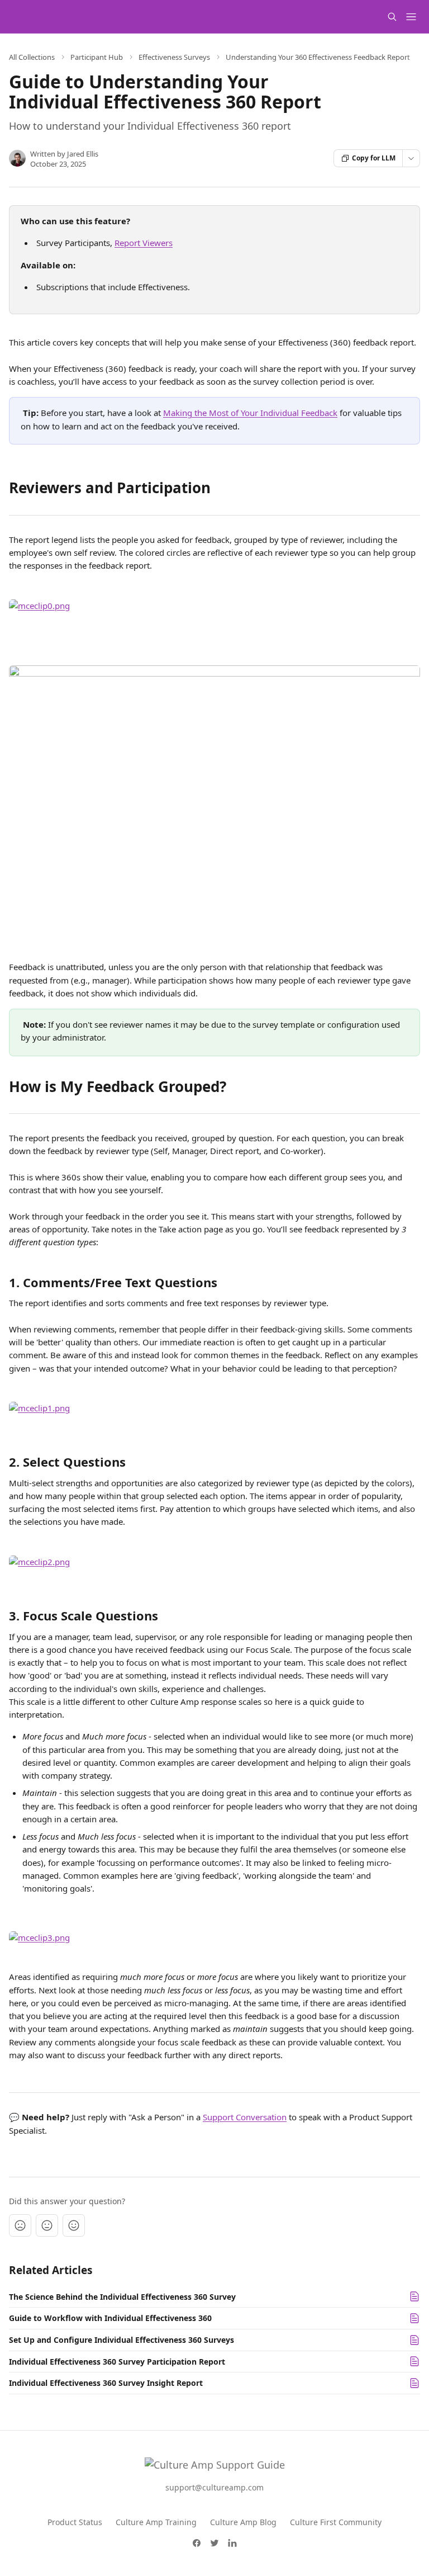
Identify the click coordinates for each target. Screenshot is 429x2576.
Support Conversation (245, 2117)
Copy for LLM (374, 158)
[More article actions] (411, 158)
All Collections (32, 57)
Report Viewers (144, 243)
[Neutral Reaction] (47, 2225)
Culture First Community (336, 2522)
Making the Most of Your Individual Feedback (250, 413)
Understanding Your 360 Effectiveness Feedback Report (318, 57)
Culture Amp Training (156, 2522)
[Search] (392, 17)
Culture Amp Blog (243, 2522)
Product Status (75, 2522)
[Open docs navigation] (411, 17)
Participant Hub (97, 57)
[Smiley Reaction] (74, 2225)
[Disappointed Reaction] (20, 2225)
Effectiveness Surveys (174, 57)
